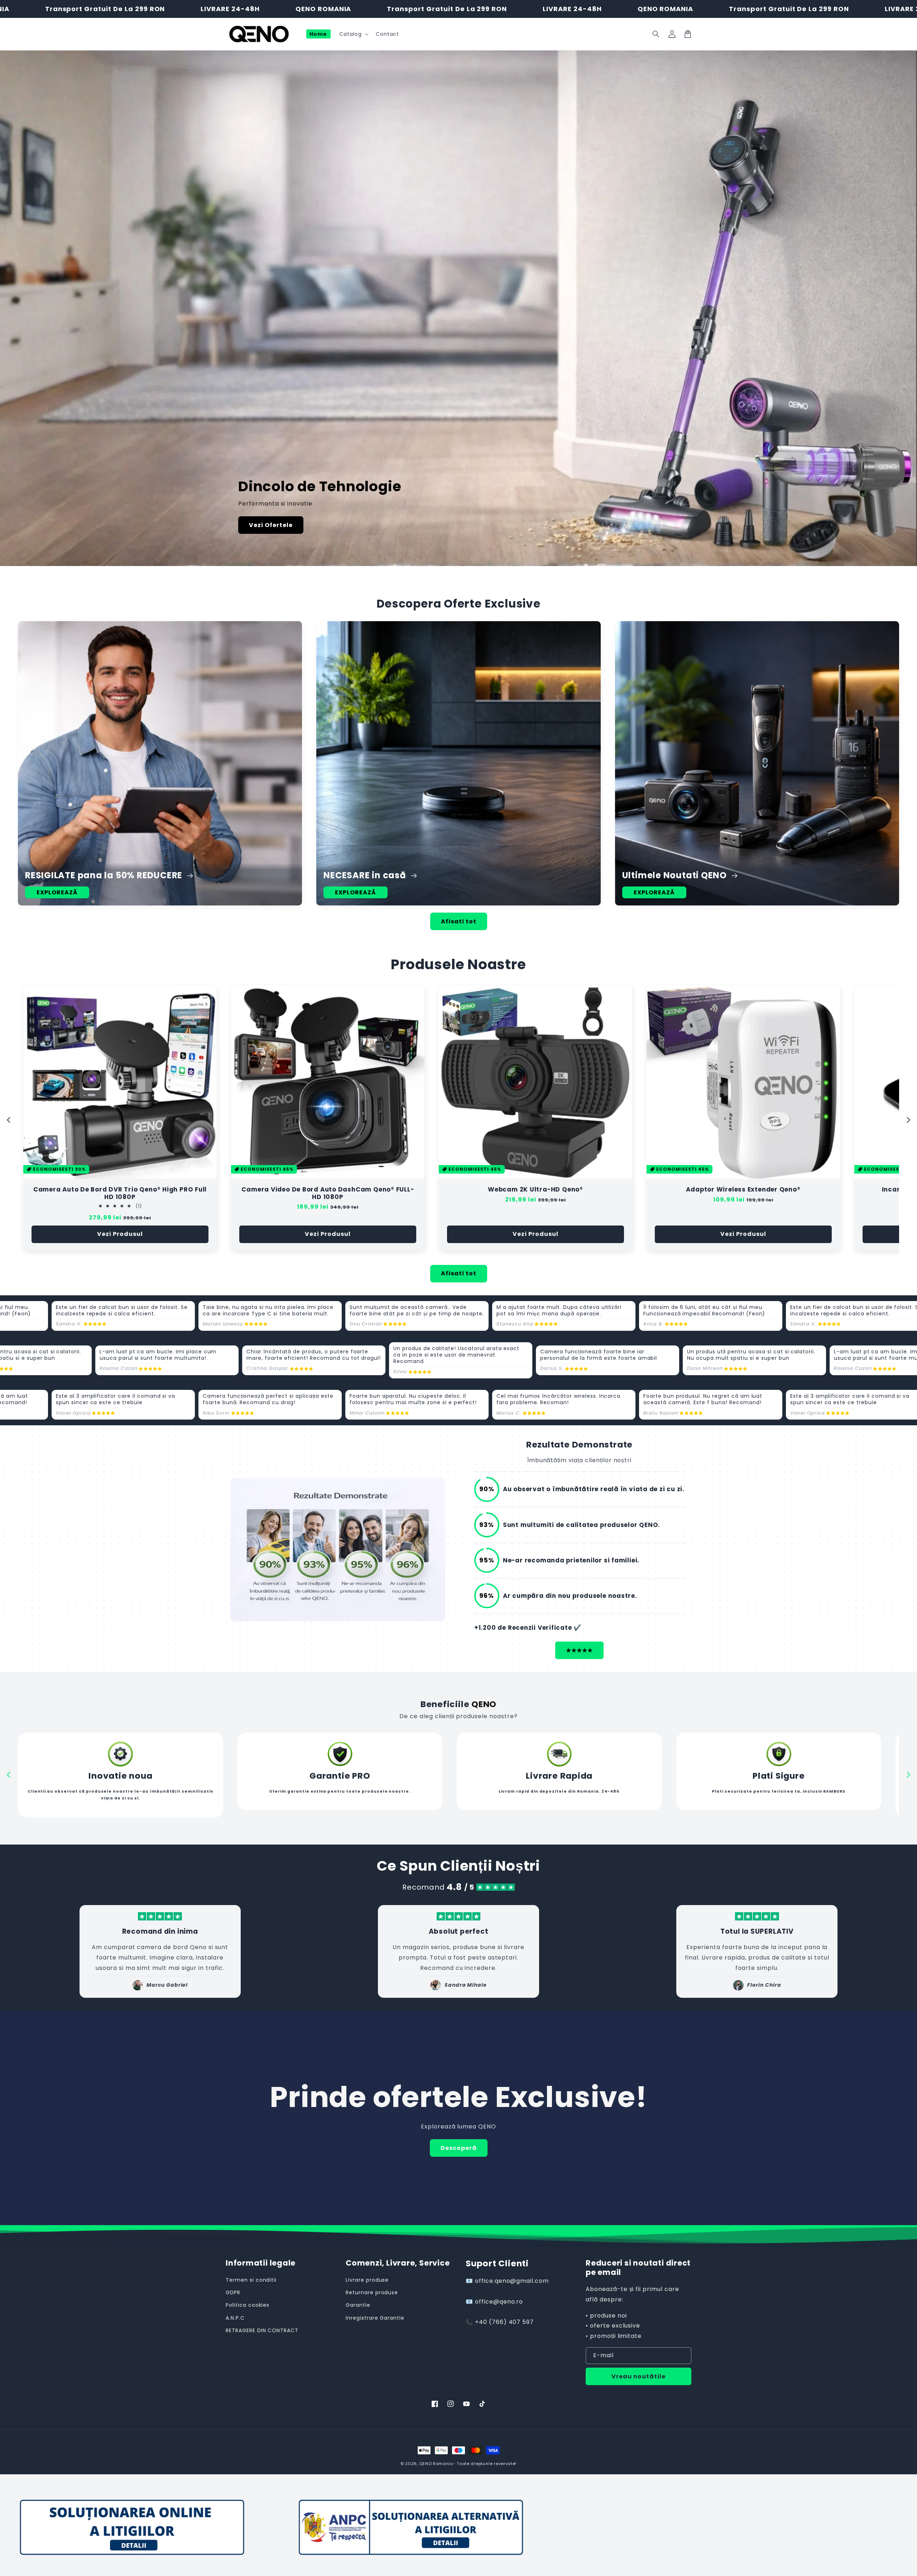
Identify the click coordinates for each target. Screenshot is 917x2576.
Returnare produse (372, 2292)
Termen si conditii (251, 2280)
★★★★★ (579, 1650)
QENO (425, 2464)
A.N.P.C (235, 2318)
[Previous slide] (9, 1120)
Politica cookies (248, 2305)
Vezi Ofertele (271, 525)
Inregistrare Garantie (375, 2318)
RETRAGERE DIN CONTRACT (262, 2330)
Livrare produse (367, 2280)
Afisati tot (459, 921)
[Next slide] (908, 1120)
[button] (656, 34)
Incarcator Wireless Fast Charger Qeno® (120, 1190)
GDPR (233, 2292)
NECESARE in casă (366, 875)
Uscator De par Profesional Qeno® (743, 1190)
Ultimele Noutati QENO (676, 875)
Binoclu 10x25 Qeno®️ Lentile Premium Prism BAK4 (328, 1190)
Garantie (358, 2305)
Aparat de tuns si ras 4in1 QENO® (536, 1190)
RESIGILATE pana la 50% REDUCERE (105, 875)
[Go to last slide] (9, 1775)
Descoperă (459, 2148)
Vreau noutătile (638, 2376)
